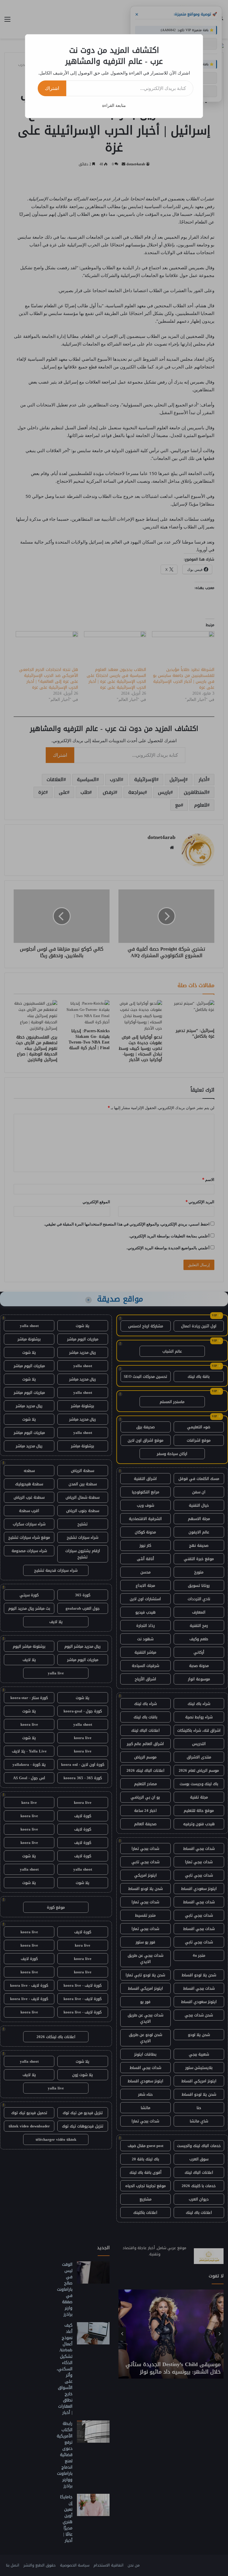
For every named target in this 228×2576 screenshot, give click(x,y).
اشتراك (52, 88)
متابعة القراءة (114, 105)
